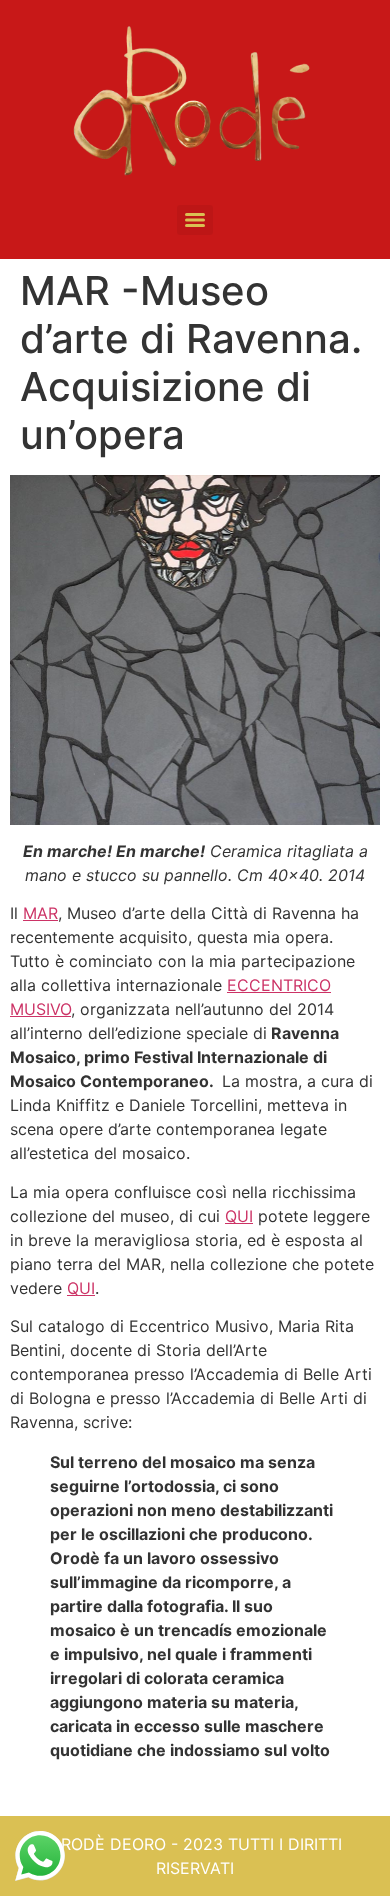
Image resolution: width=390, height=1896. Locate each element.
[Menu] (195, 220)
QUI (239, 1216)
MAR (40, 913)
